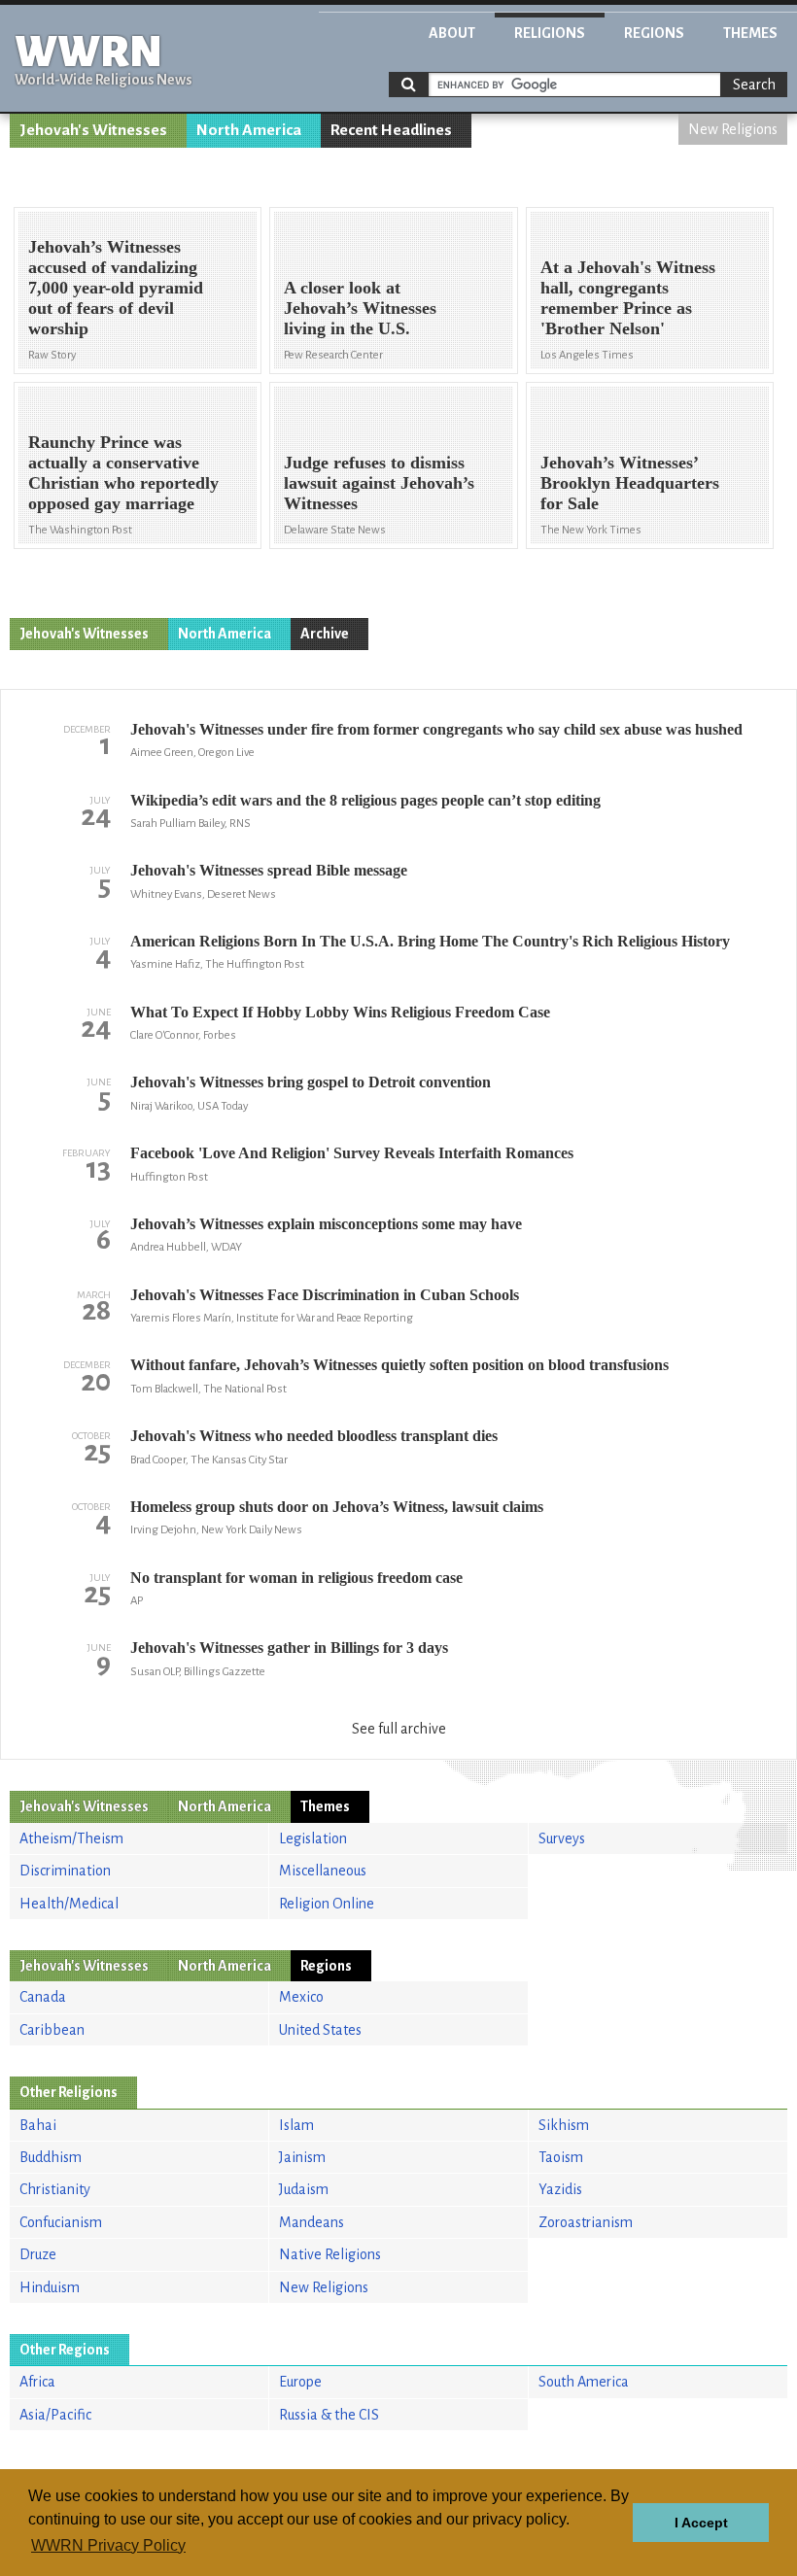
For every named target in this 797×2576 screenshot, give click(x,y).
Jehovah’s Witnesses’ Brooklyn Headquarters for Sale (630, 483)
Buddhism (51, 2157)
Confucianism (61, 2222)
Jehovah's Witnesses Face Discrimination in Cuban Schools (325, 1295)
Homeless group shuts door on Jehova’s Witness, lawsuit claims (337, 1507)
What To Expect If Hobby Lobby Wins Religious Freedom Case (340, 1012)
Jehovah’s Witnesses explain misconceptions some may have (326, 1224)
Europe (300, 2382)
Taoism (561, 2157)
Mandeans (312, 2222)
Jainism (302, 2157)
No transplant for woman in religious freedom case (296, 1578)
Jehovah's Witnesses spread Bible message (269, 870)
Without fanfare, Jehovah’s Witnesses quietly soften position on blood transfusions (399, 1365)
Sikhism (564, 2125)
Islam (296, 2125)
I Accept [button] (701, 2523)
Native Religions (330, 2254)
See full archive (399, 1729)
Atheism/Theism (71, 1838)
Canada (43, 1997)
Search (754, 85)
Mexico (301, 1997)
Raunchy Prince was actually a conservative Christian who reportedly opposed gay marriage (123, 473)
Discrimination (65, 1871)
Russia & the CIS (329, 2415)
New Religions (733, 129)
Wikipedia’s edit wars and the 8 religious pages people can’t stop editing (365, 800)
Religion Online (327, 1904)
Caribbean (52, 2030)
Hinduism (50, 2287)
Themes (750, 33)
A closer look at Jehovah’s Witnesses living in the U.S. (360, 308)
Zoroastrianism (586, 2222)
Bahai (38, 2125)
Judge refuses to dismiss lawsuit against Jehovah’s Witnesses (379, 483)
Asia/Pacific (55, 2415)
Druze (38, 2254)
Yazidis (560, 2189)
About (452, 33)
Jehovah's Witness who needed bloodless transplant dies (314, 1436)
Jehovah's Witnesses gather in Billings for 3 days (289, 1648)
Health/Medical (69, 1904)
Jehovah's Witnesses (93, 130)
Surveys (562, 1838)
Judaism (304, 2189)
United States (320, 2030)
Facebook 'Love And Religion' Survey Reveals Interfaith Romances (352, 1153)
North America (249, 130)
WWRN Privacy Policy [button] (108, 2545)
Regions (654, 33)
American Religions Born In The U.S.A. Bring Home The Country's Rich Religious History (430, 941)
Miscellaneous (323, 1871)
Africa (37, 2382)
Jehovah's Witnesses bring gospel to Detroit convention (311, 1082)
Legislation (313, 1838)
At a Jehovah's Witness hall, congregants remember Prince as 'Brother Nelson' (628, 298)
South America (584, 2382)
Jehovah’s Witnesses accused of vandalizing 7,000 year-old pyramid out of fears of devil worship (116, 288)
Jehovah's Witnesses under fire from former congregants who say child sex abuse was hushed (436, 729)
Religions (550, 33)
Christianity (55, 2189)
